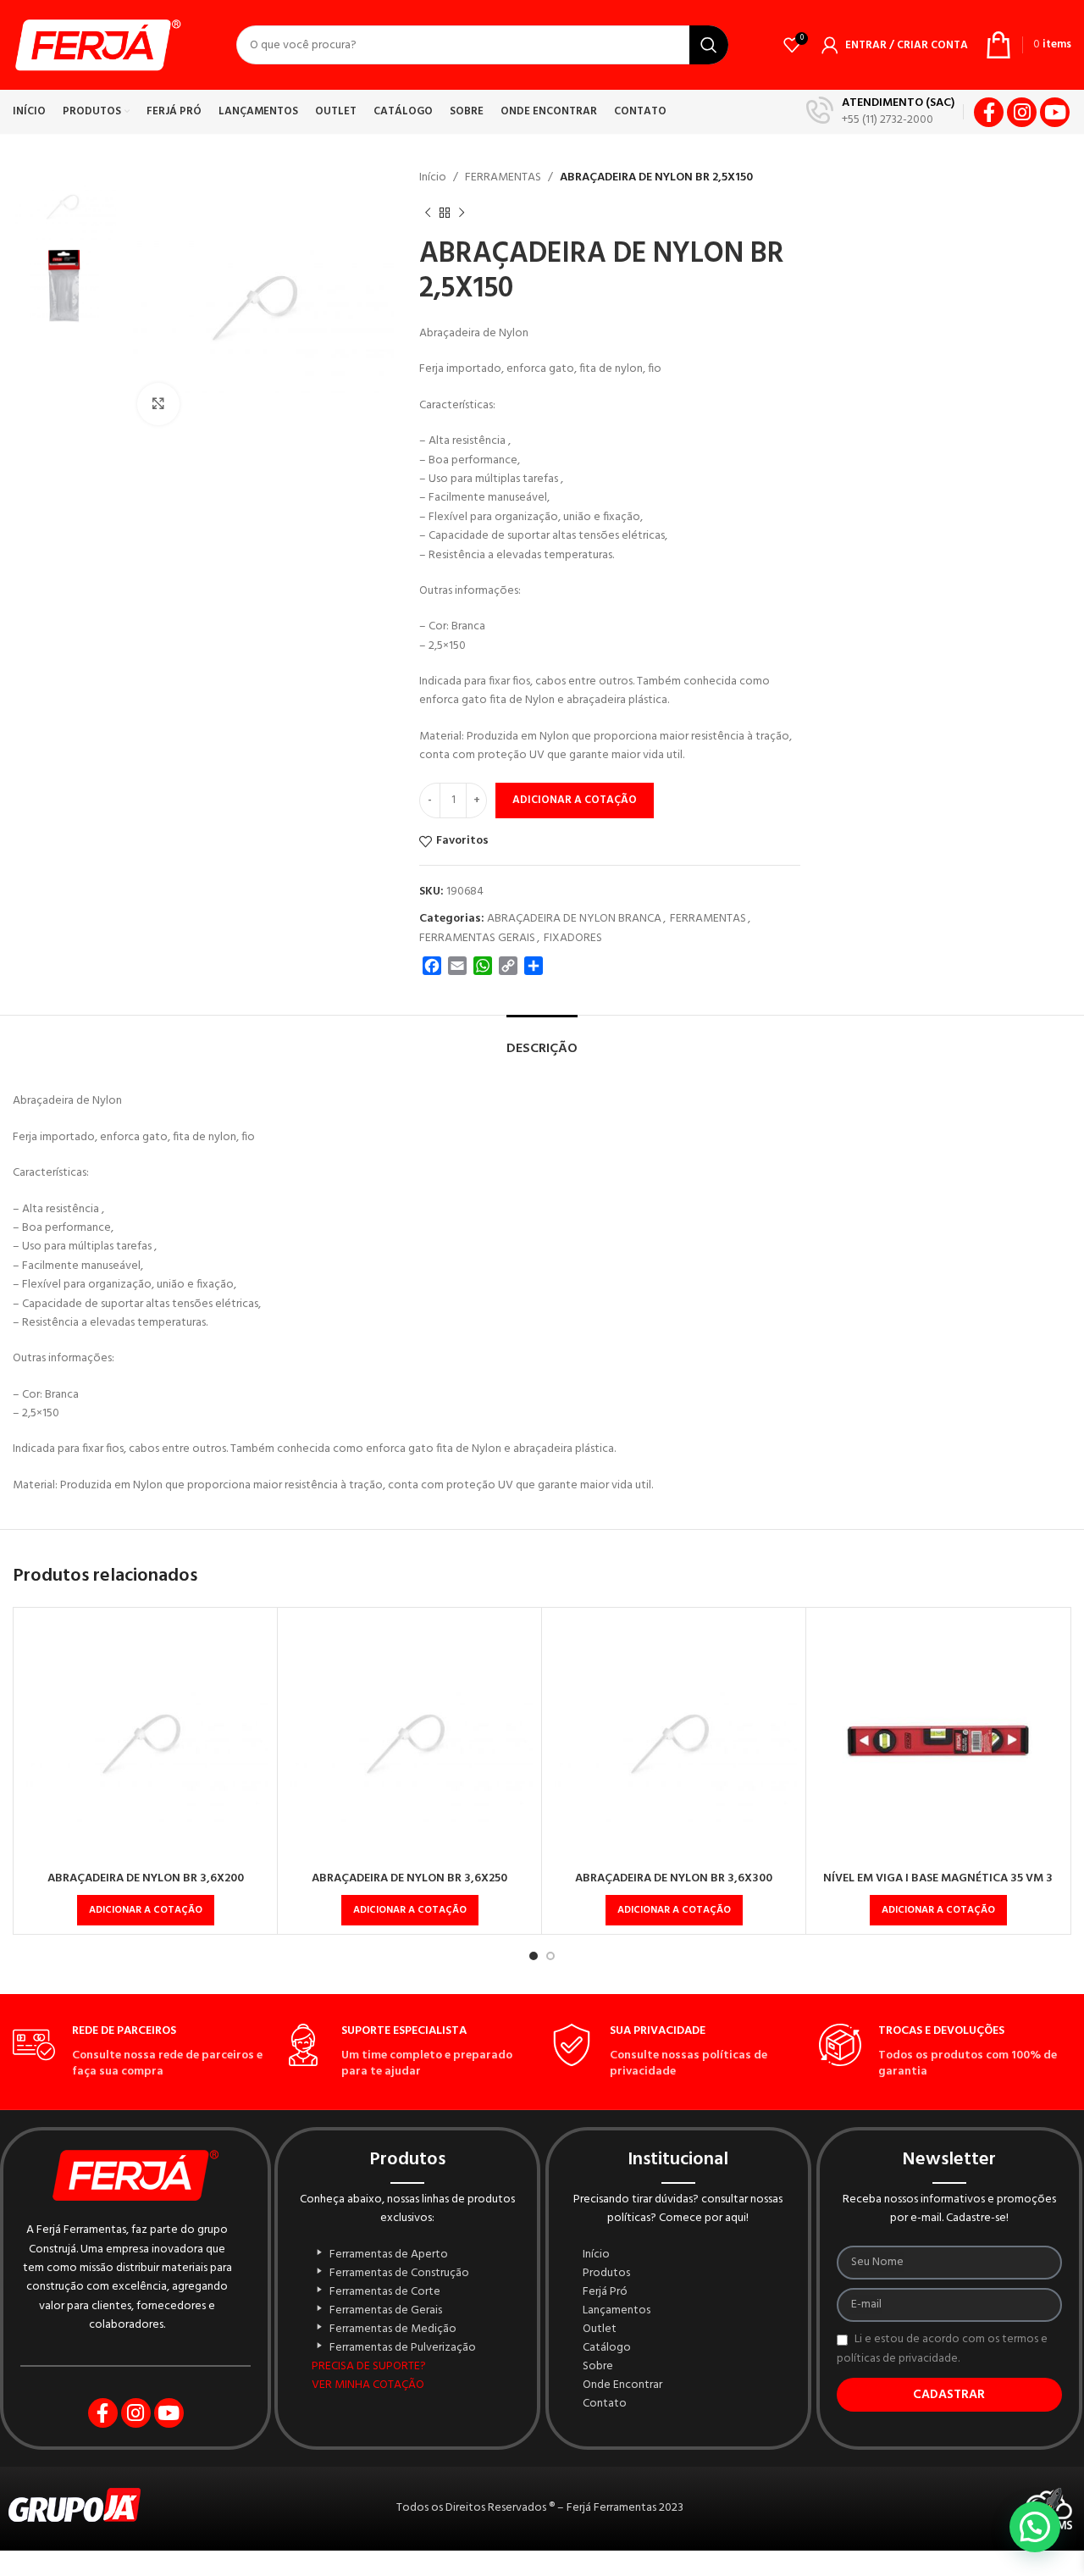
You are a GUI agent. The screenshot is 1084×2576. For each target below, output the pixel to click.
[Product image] (145, 1739)
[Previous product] (428, 213)
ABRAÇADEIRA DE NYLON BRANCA (574, 919)
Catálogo (607, 2348)
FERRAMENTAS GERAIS (477, 938)
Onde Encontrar (622, 2385)
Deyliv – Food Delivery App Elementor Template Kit (679, 2573)
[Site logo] (97, 45)
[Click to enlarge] (158, 404)
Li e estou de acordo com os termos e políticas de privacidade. (942, 2349)
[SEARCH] (709, 45)
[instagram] (1022, 112)
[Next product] (462, 213)
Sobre (598, 2367)
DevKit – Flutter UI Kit (410, 2573)
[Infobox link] (880, 112)
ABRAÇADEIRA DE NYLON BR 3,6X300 (674, 1878)
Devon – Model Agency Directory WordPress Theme (440, 2573)
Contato (605, 2404)
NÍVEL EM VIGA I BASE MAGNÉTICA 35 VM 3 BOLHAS (938, 1887)
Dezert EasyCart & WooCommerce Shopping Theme (719, 2573)
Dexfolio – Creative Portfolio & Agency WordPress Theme (558, 2573)
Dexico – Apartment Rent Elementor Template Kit (599, 2573)
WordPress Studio (354, 2573)
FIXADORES (573, 938)
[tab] (542, 1041)
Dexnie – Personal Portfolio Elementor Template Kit (639, 2573)
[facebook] (989, 112)
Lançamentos (617, 2311)
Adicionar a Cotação (575, 800)
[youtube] (1055, 112)
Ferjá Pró (605, 2292)
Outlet (600, 2329)
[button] (146, 1910)
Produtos (606, 2274)
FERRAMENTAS (503, 177)
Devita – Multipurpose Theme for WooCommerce (381, 2573)
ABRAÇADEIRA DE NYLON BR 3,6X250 (409, 1878)
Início (433, 177)
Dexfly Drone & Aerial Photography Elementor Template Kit (513, 2573)
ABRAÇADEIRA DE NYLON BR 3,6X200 (146, 1878)
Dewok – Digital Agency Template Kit (476, 2573)
